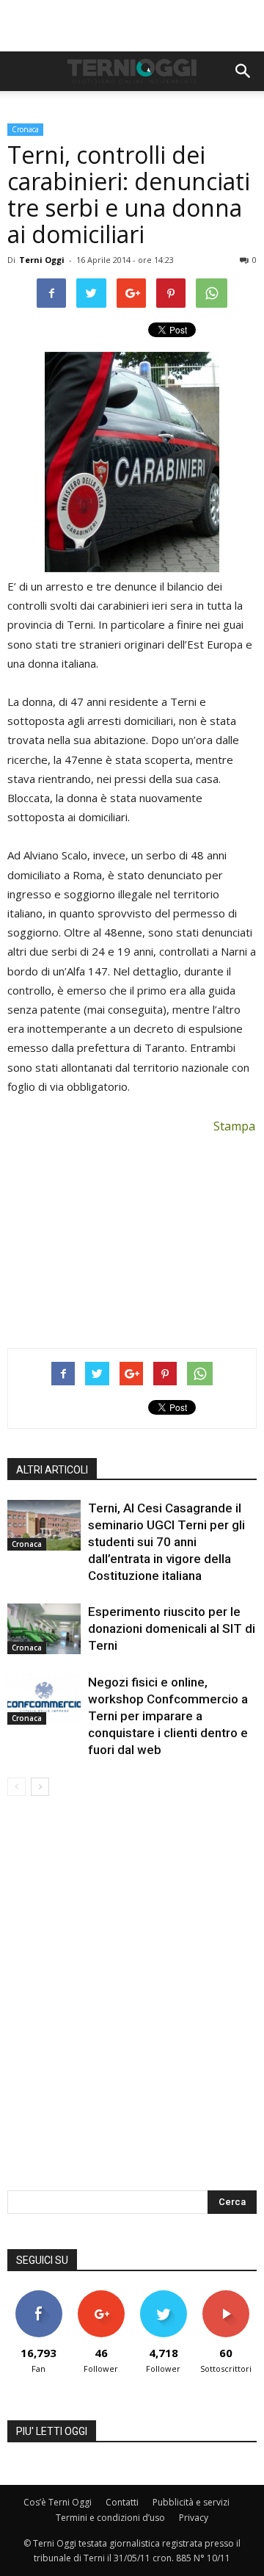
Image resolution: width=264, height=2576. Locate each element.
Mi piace (39, 2296)
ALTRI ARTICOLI (52, 1470)
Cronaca (25, 129)
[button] (243, 71)
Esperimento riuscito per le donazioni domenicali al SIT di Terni (172, 1628)
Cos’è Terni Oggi (58, 2502)
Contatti (122, 2502)
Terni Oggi (42, 260)
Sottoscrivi (226, 2296)
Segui (101, 2296)
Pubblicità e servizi (191, 2502)
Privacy (194, 2518)
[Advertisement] (132, 26)
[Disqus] (132, 2003)
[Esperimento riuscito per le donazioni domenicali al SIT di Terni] (44, 1629)
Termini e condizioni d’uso (110, 2518)
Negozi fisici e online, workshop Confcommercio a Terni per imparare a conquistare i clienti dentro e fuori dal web (168, 1716)
